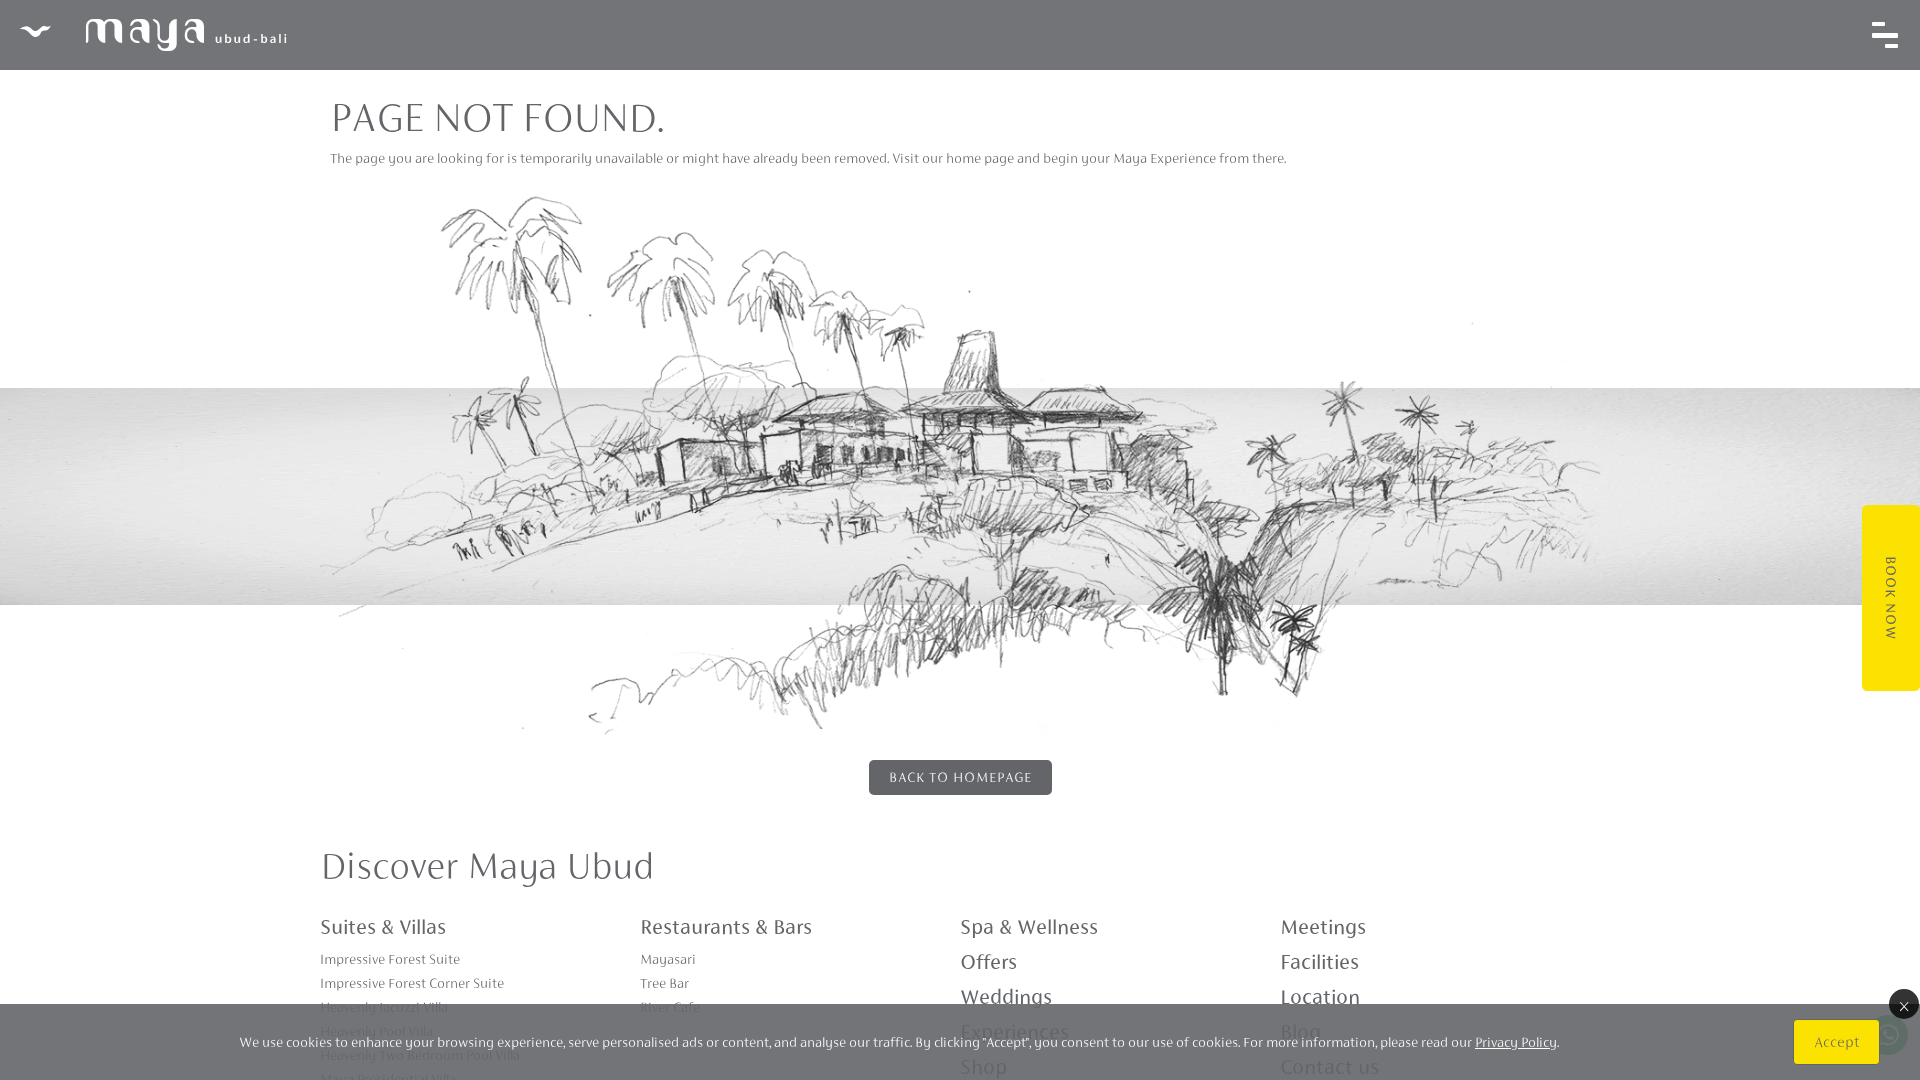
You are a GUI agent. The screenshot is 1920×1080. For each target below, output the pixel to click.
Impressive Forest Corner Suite (412, 983)
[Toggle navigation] (1885, 35)
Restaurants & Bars (726, 927)
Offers (988, 962)
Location (1320, 997)
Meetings (1323, 927)
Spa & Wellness (1029, 927)
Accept (1836, 1041)
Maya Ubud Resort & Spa (153, 35)
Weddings (1006, 997)
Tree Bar (664, 983)
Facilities (1319, 962)
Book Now (1891, 598)
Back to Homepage (960, 777)
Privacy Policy (1516, 1042)
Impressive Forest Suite (390, 959)
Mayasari (668, 959)
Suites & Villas (383, 927)
